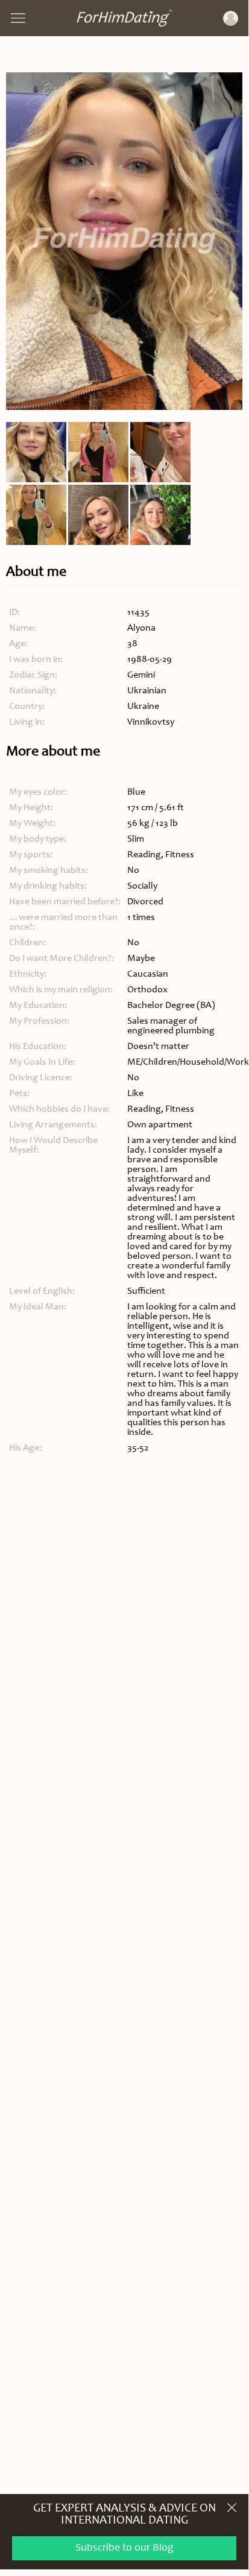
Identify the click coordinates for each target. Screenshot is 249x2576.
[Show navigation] (18, 18)
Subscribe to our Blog (124, 2548)
